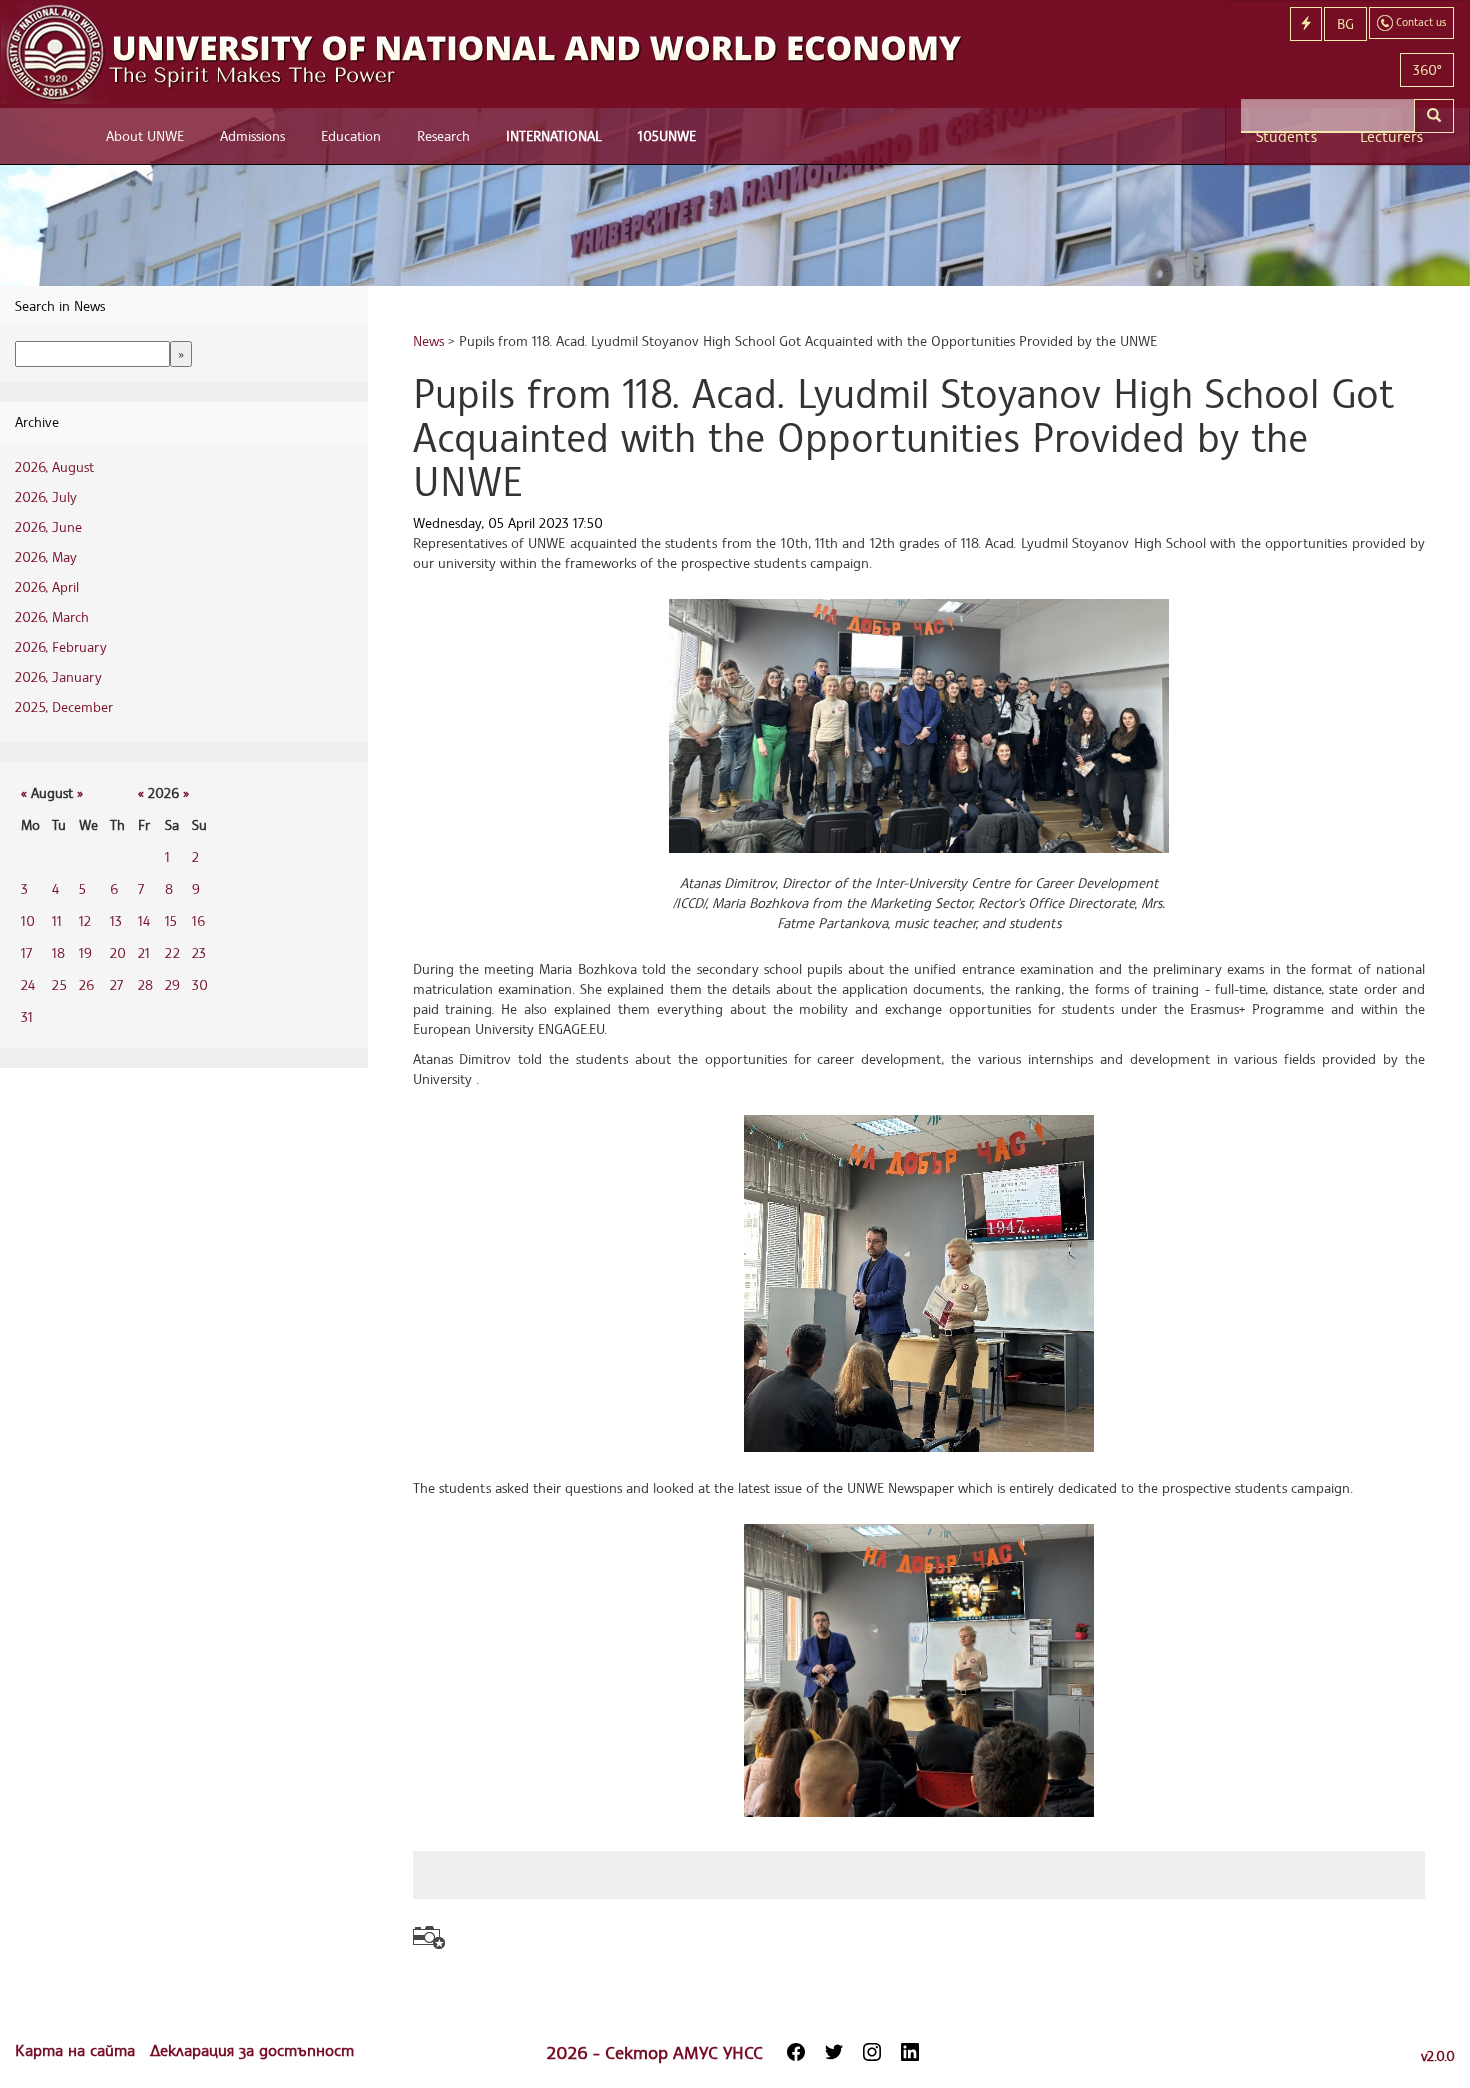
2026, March (52, 616)
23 (199, 952)
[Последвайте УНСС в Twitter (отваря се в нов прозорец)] (834, 2052)
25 (59, 984)
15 (171, 920)
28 (145, 984)
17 (26, 952)
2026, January (58, 676)
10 (28, 920)
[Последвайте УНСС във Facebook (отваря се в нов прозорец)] (796, 2052)
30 (200, 984)
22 (172, 952)
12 (85, 920)
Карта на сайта (77, 2050)
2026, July (46, 496)
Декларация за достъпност (252, 2050)
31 (27, 1016)
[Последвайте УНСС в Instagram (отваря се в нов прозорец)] (872, 2052)
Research (443, 135)
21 (144, 952)
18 (58, 952)
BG (1345, 23)
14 (144, 920)
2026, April (47, 586)
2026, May (46, 556)
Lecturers (1391, 136)
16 (198, 920)
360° (1427, 69)
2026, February (61, 646)
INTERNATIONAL (554, 135)
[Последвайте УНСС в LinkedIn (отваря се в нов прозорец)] (910, 2052)
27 (116, 984)
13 (116, 920)
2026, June (48, 526)
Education (351, 135)
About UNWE (145, 135)
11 (57, 920)
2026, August (54, 466)
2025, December (64, 706)
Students (1286, 136)
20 (118, 952)
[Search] (1434, 116)
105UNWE (667, 135)
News (428, 340)
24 (28, 984)
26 (86, 984)
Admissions (252, 135)
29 (172, 984)
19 (85, 952)
